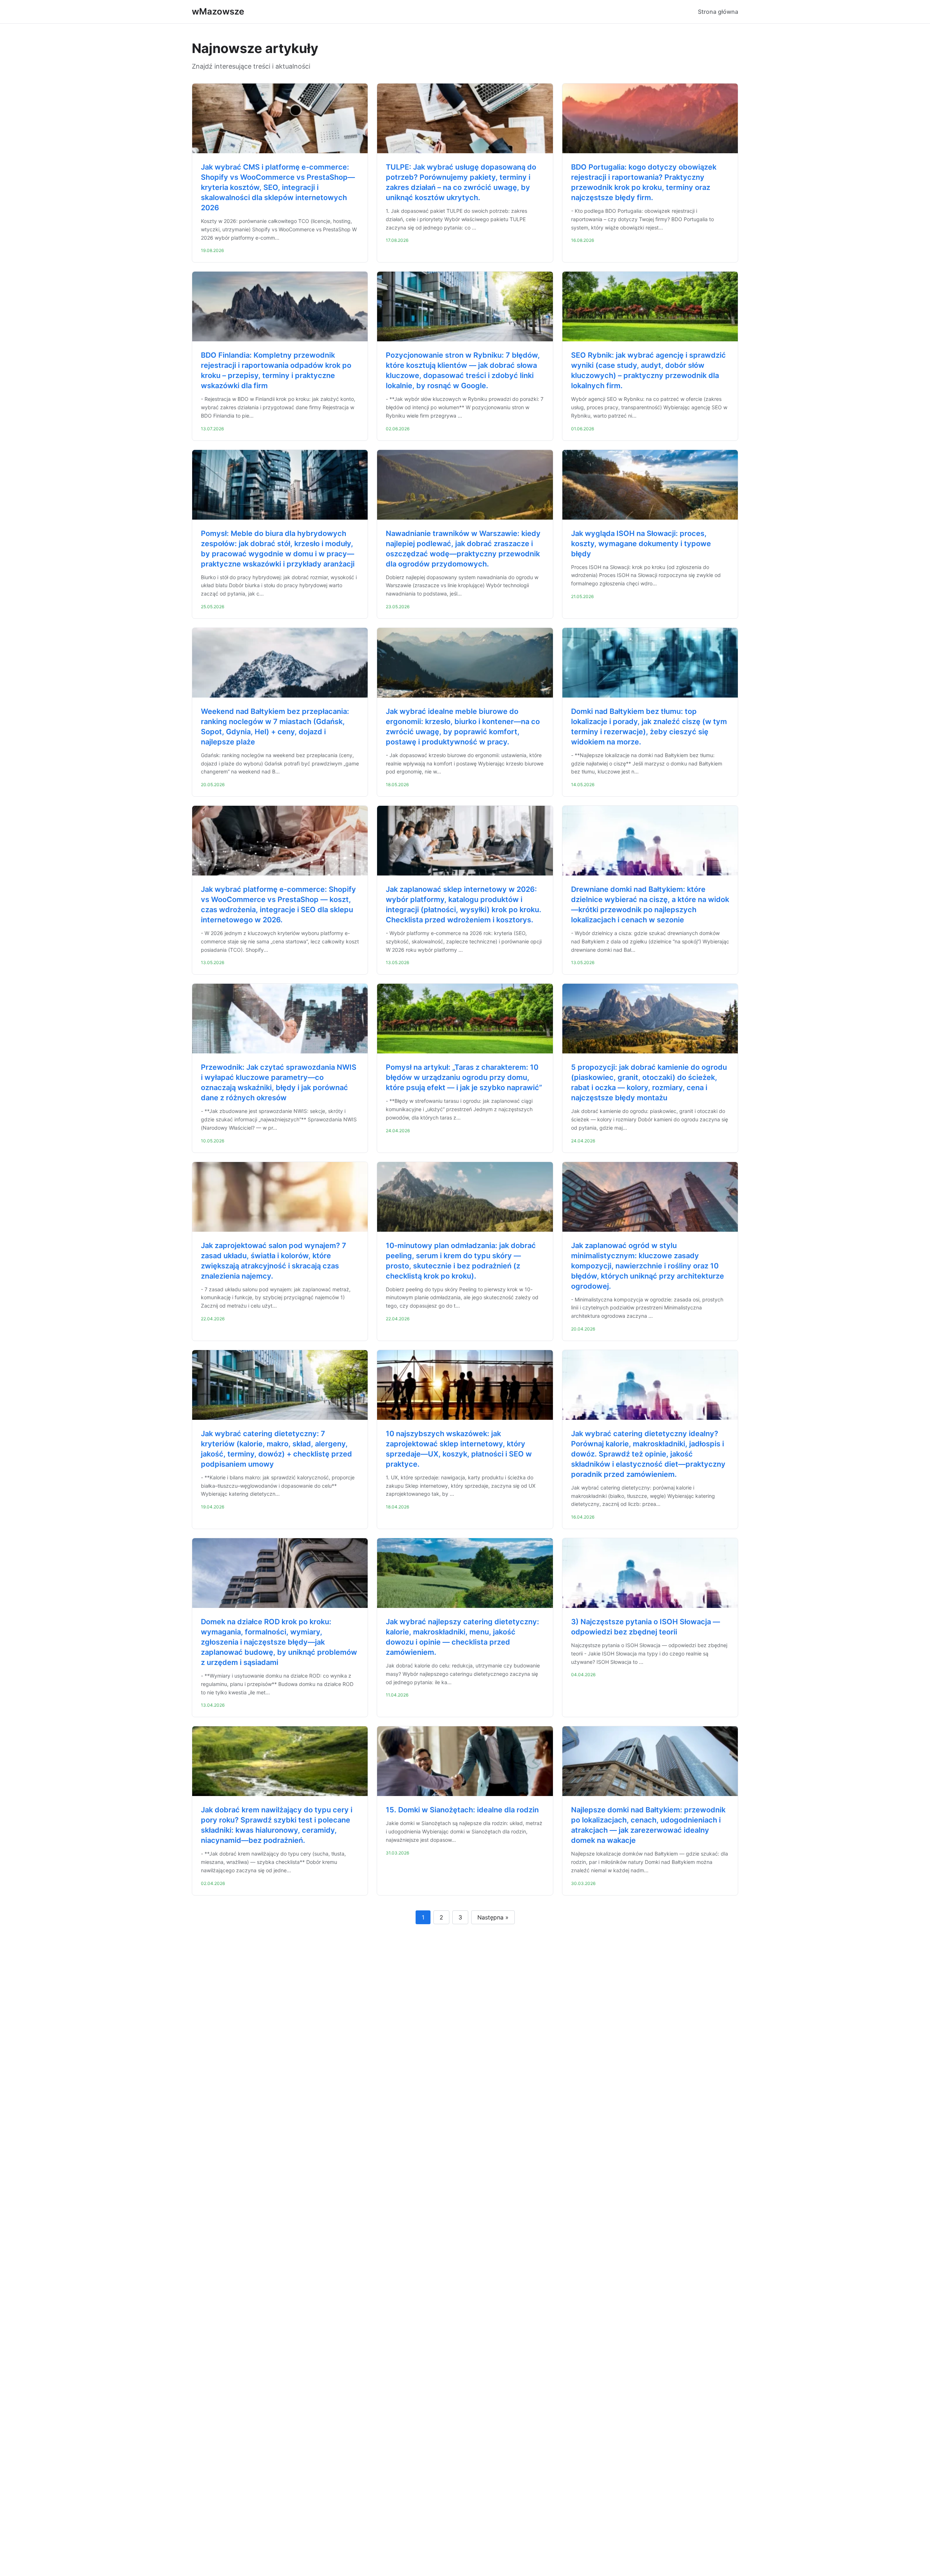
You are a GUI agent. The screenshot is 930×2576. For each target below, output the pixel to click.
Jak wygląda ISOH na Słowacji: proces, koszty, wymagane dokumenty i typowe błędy (641, 544)
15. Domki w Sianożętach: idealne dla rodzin (462, 1810)
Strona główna (718, 12)
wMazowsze (218, 11)
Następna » (493, 1917)
